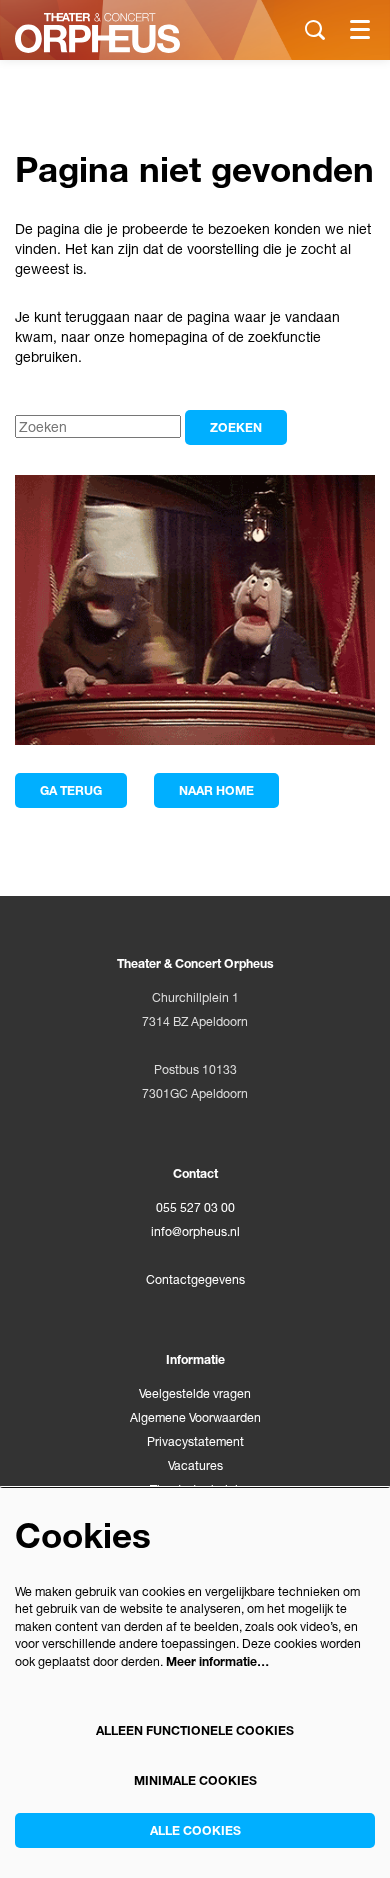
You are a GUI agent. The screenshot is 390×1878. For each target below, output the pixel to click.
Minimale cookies (195, 1780)
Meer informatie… (217, 1661)
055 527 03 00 (195, 1207)
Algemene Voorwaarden (195, 1417)
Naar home (216, 790)
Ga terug (71, 790)
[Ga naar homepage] (97, 33)
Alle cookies (195, 1830)
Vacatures (195, 1465)
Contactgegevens (195, 1279)
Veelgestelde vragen (195, 1393)
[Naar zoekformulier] (315, 30)
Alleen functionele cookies (195, 1730)
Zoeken (236, 427)
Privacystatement (195, 1441)
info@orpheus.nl (195, 1231)
